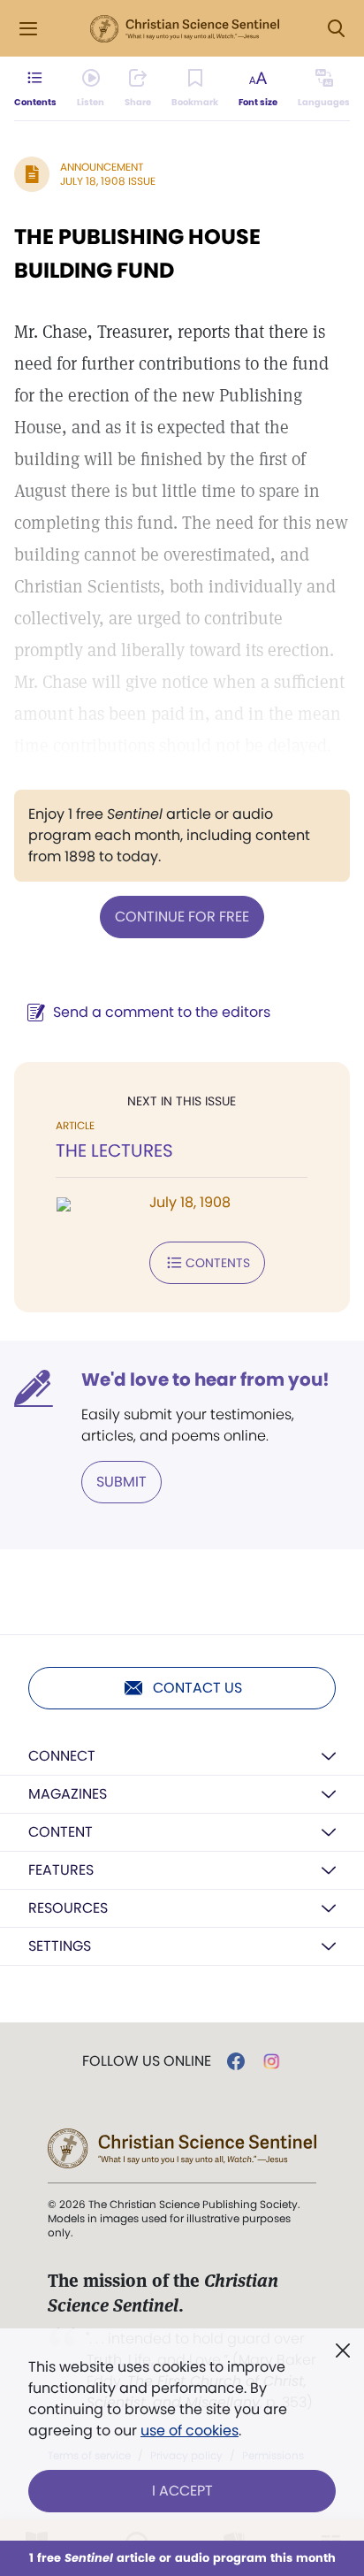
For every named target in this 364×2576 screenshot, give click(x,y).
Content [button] (61, 1832)
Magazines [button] (68, 1794)
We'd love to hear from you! (205, 1380)
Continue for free (182, 917)
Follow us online (147, 2061)
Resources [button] (68, 1908)
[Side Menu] (28, 29)
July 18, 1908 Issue (108, 181)
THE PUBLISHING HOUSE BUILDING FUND (137, 253)
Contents (218, 1263)
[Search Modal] (336, 29)
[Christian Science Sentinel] (185, 29)
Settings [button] (60, 1946)
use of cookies (190, 2431)
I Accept (182, 2491)
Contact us (197, 1688)
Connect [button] (62, 1756)
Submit (121, 1482)
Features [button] (61, 1870)
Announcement (102, 167)
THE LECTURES (114, 1150)
